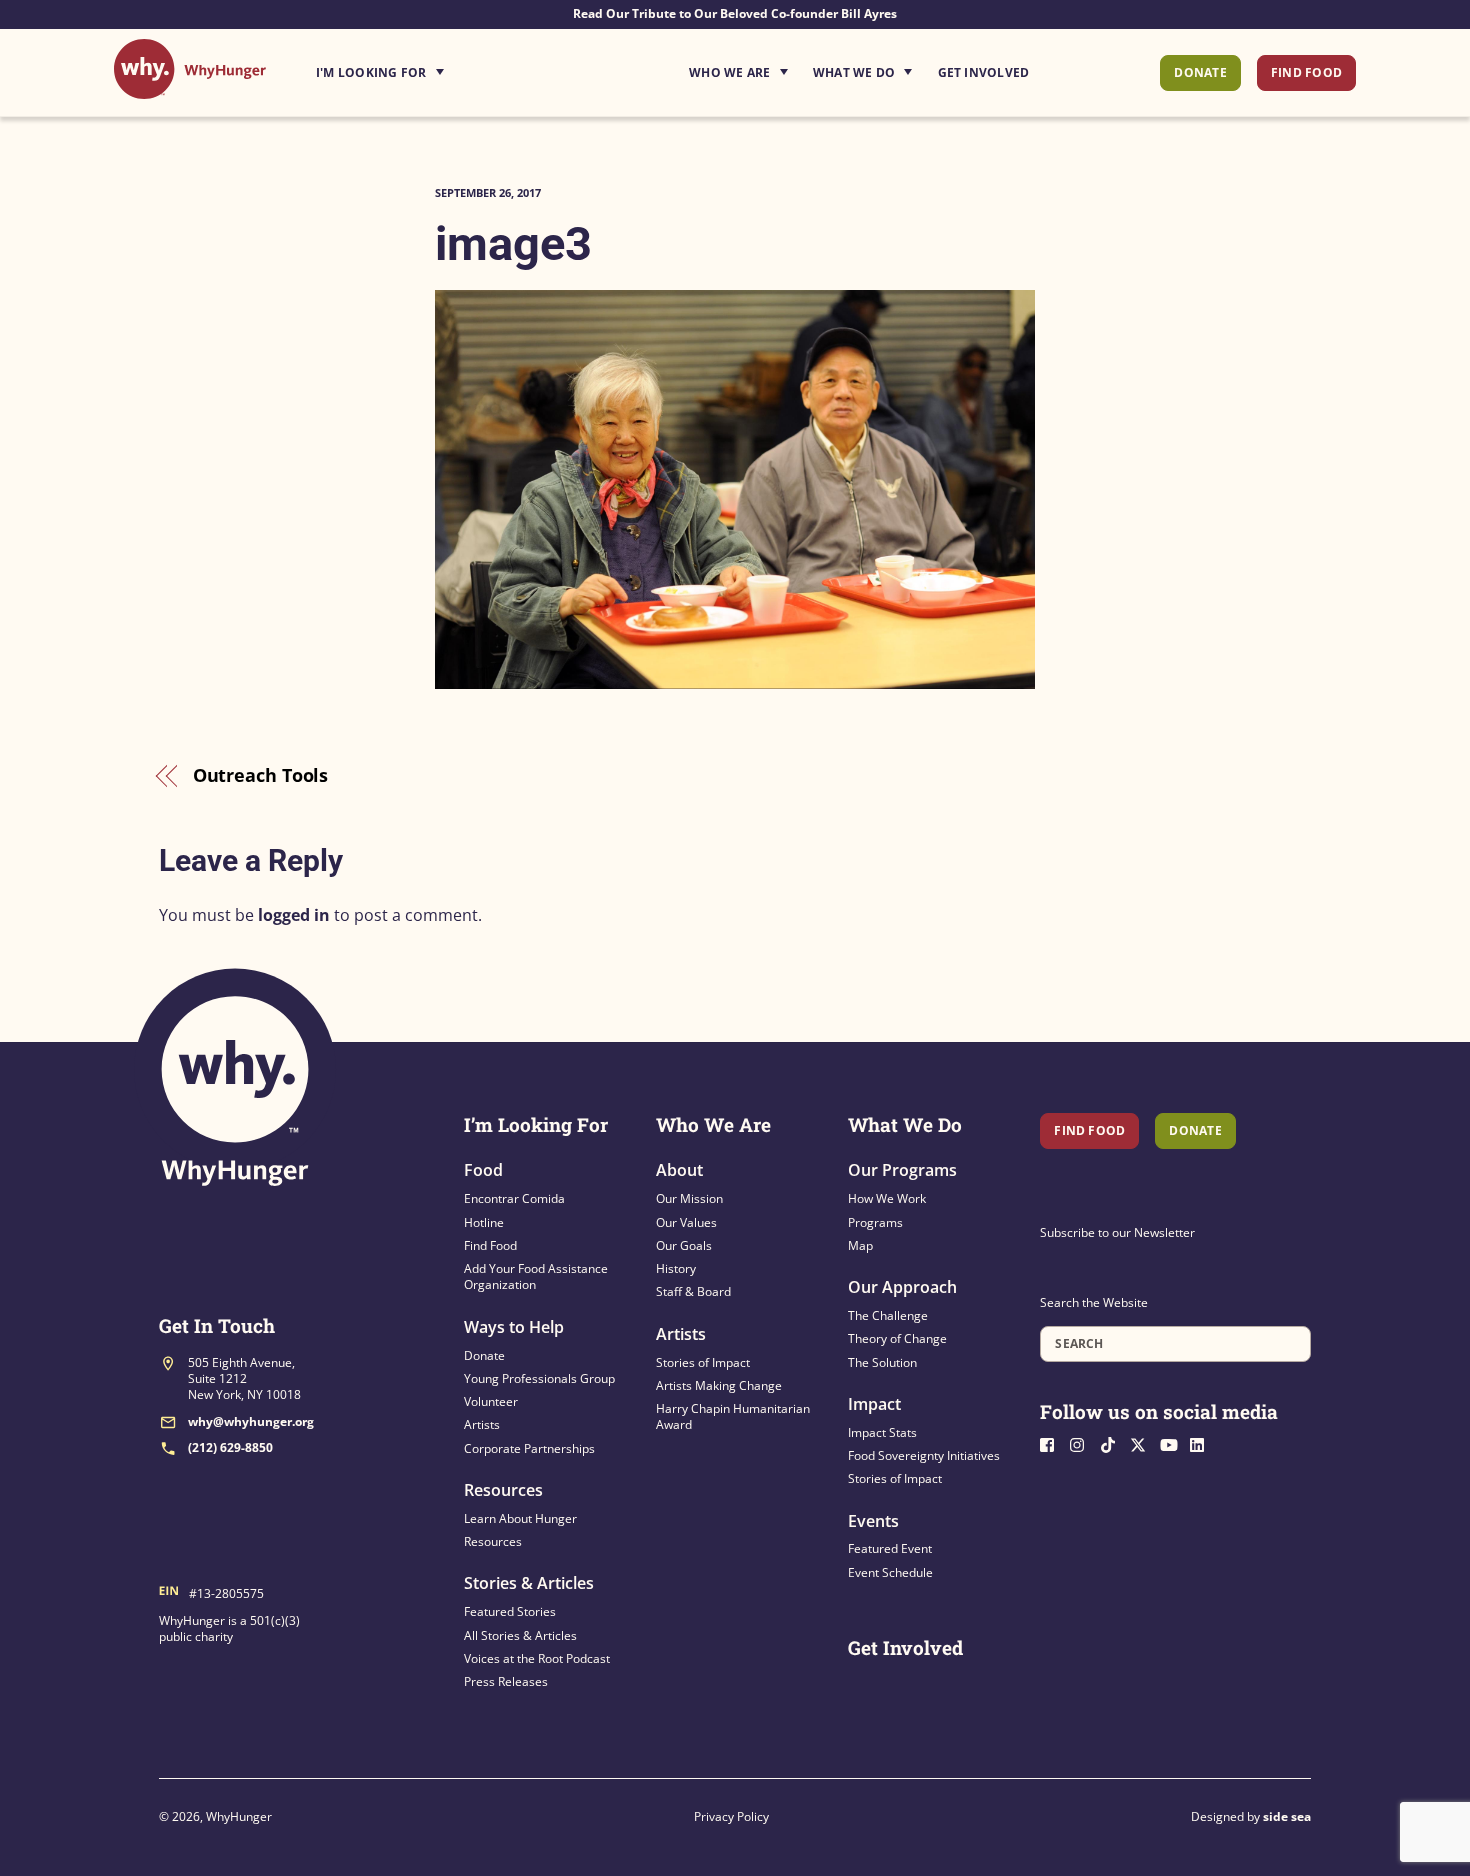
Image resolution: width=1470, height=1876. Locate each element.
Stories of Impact (703, 1362)
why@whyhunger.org (251, 1421)
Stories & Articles (529, 1583)
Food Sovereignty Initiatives (924, 1455)
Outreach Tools (261, 775)
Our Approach (902, 1287)
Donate (1200, 72)
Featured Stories (510, 1611)
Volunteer (491, 1401)
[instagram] (1083, 1442)
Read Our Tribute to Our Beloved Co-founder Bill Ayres (735, 13)
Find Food (1306, 72)
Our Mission (689, 1198)
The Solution (882, 1362)
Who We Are (729, 72)
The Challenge (888, 1315)
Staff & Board (693, 1291)
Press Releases (506, 1681)
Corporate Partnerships (529, 1448)
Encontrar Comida (514, 1198)
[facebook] (1053, 1442)
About (679, 1170)
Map (860, 1245)
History (676, 1268)
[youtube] (1173, 1442)
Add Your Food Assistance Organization (536, 1276)
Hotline (484, 1222)
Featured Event (890, 1548)
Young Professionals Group (539, 1378)
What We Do (854, 72)
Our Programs (902, 1170)
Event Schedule (890, 1572)
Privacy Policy (731, 1816)
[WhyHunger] (190, 88)
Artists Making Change (719, 1385)
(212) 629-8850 (230, 1447)
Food (483, 1170)
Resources (503, 1490)
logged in (294, 915)
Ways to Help (514, 1327)
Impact (874, 1404)
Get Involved (984, 72)
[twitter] (1143, 1442)
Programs (875, 1222)
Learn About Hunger (520, 1518)
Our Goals (684, 1245)
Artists (482, 1424)
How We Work (887, 1198)
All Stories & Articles (520, 1635)
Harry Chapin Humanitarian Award (733, 1416)
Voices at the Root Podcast (537, 1658)
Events (873, 1521)
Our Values (686, 1222)
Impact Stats (882, 1432)
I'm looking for (436, 67)
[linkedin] (1203, 1442)
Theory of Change (897, 1338)
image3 (513, 243)
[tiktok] (1113, 1442)
